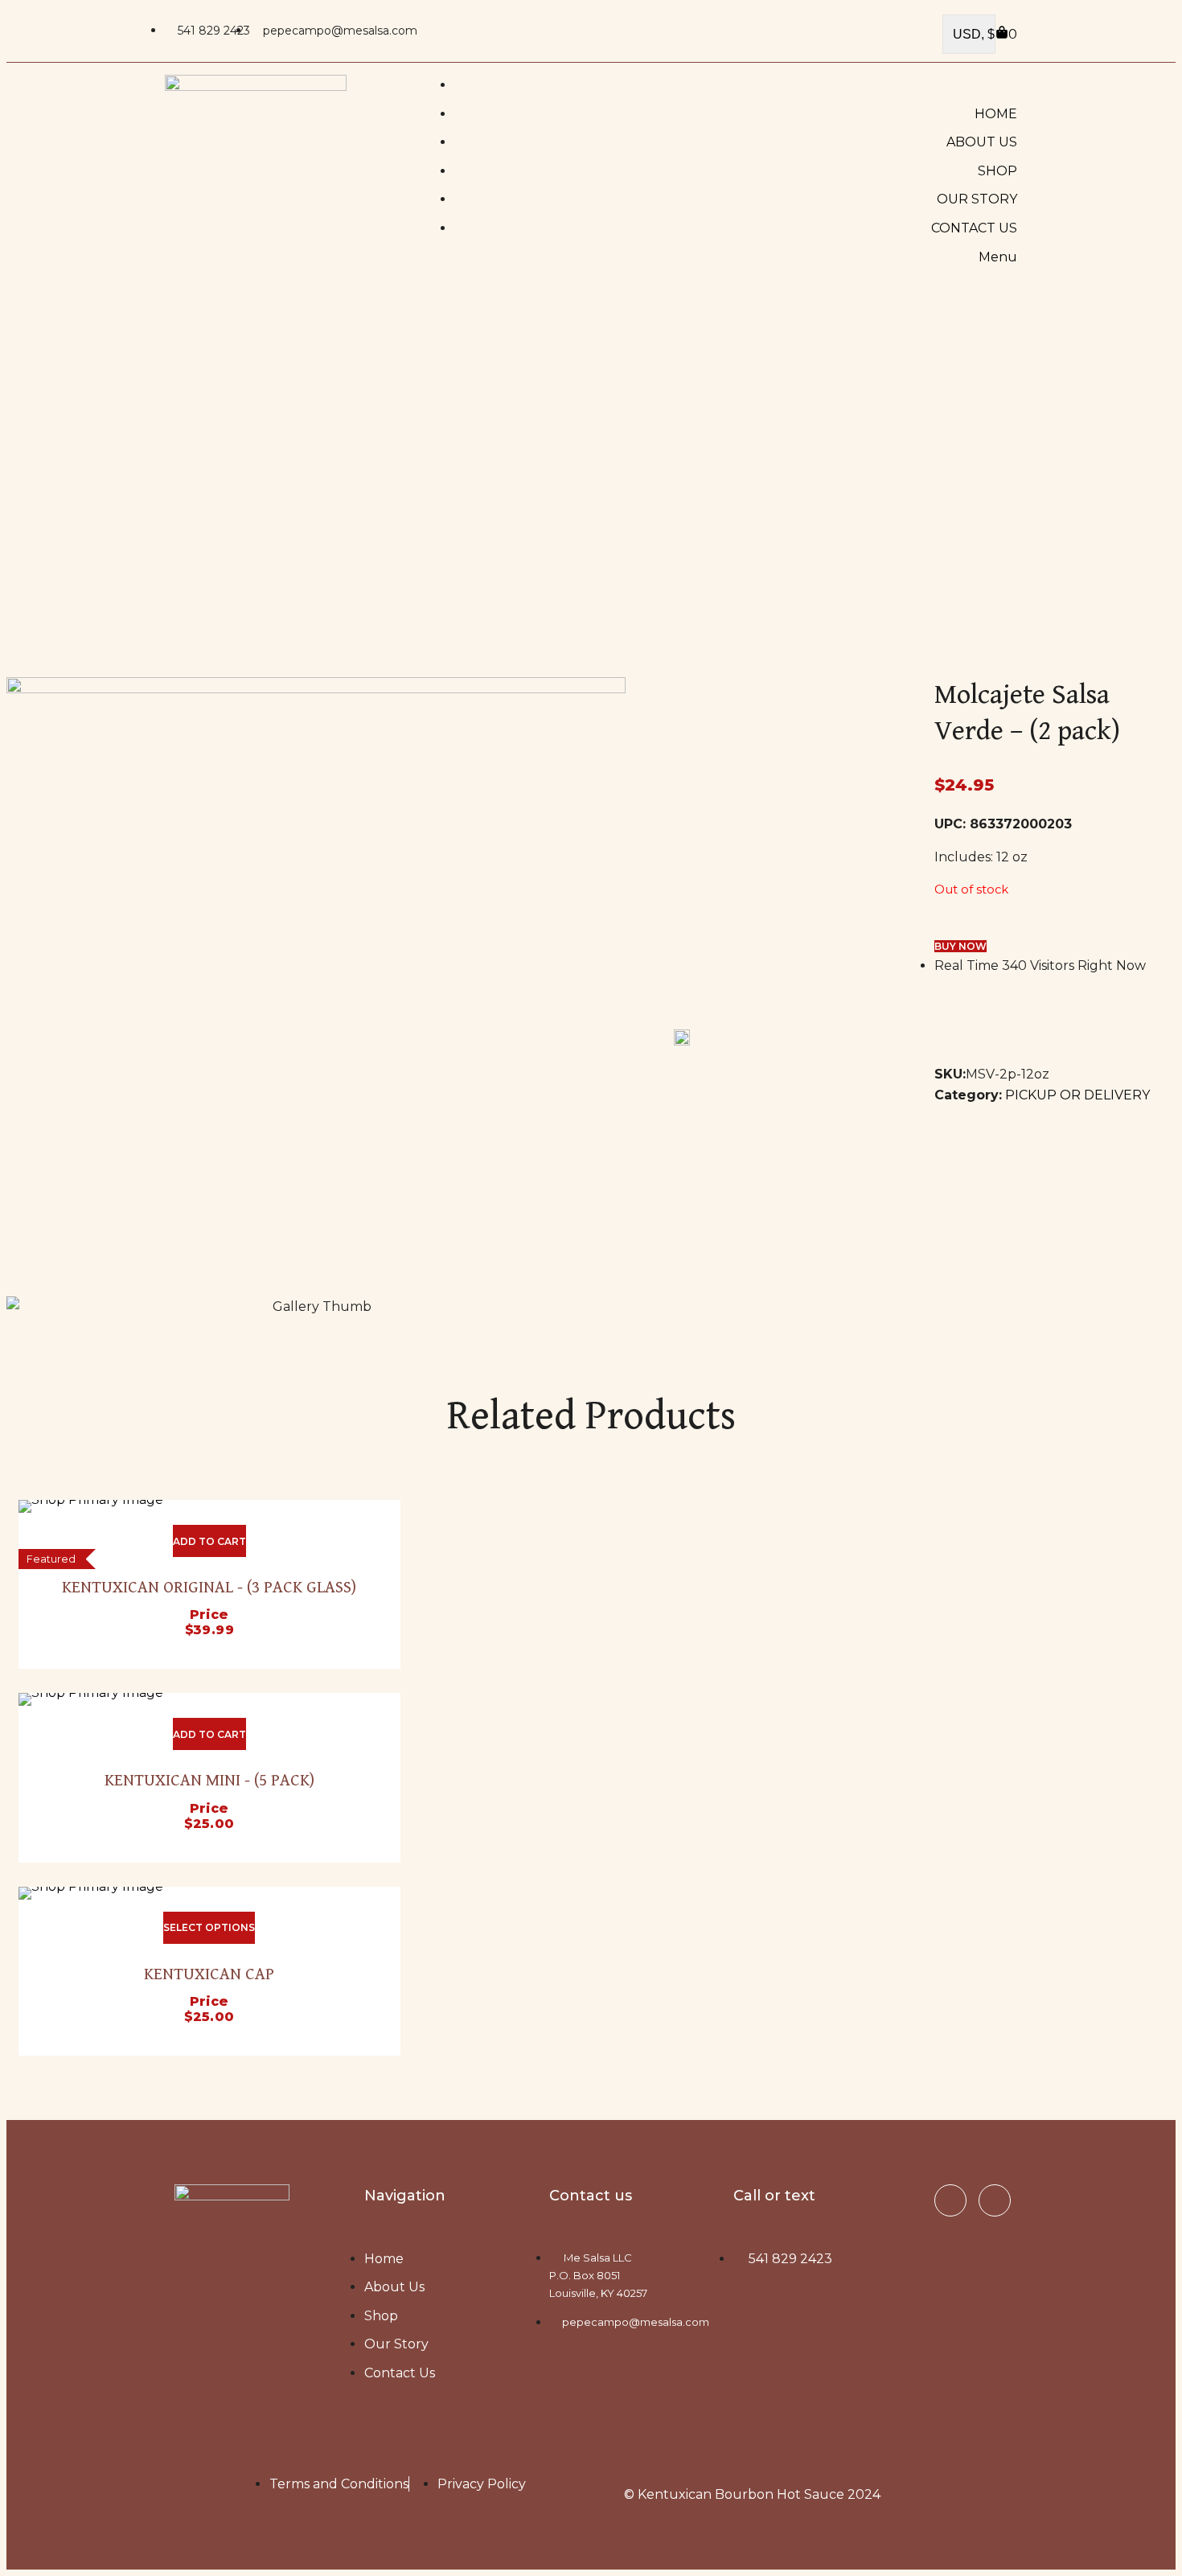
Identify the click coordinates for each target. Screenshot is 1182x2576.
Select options (209, 1927)
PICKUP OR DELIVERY (1077, 1095)
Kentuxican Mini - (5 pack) (209, 1781)
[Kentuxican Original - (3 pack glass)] (209, 1506)
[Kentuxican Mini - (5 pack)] (209, 1699)
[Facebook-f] (950, 2200)
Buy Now (960, 946)
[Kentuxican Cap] (209, 1893)
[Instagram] (995, 2200)
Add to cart (209, 1541)
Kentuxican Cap (209, 1974)
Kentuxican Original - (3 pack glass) (209, 1588)
